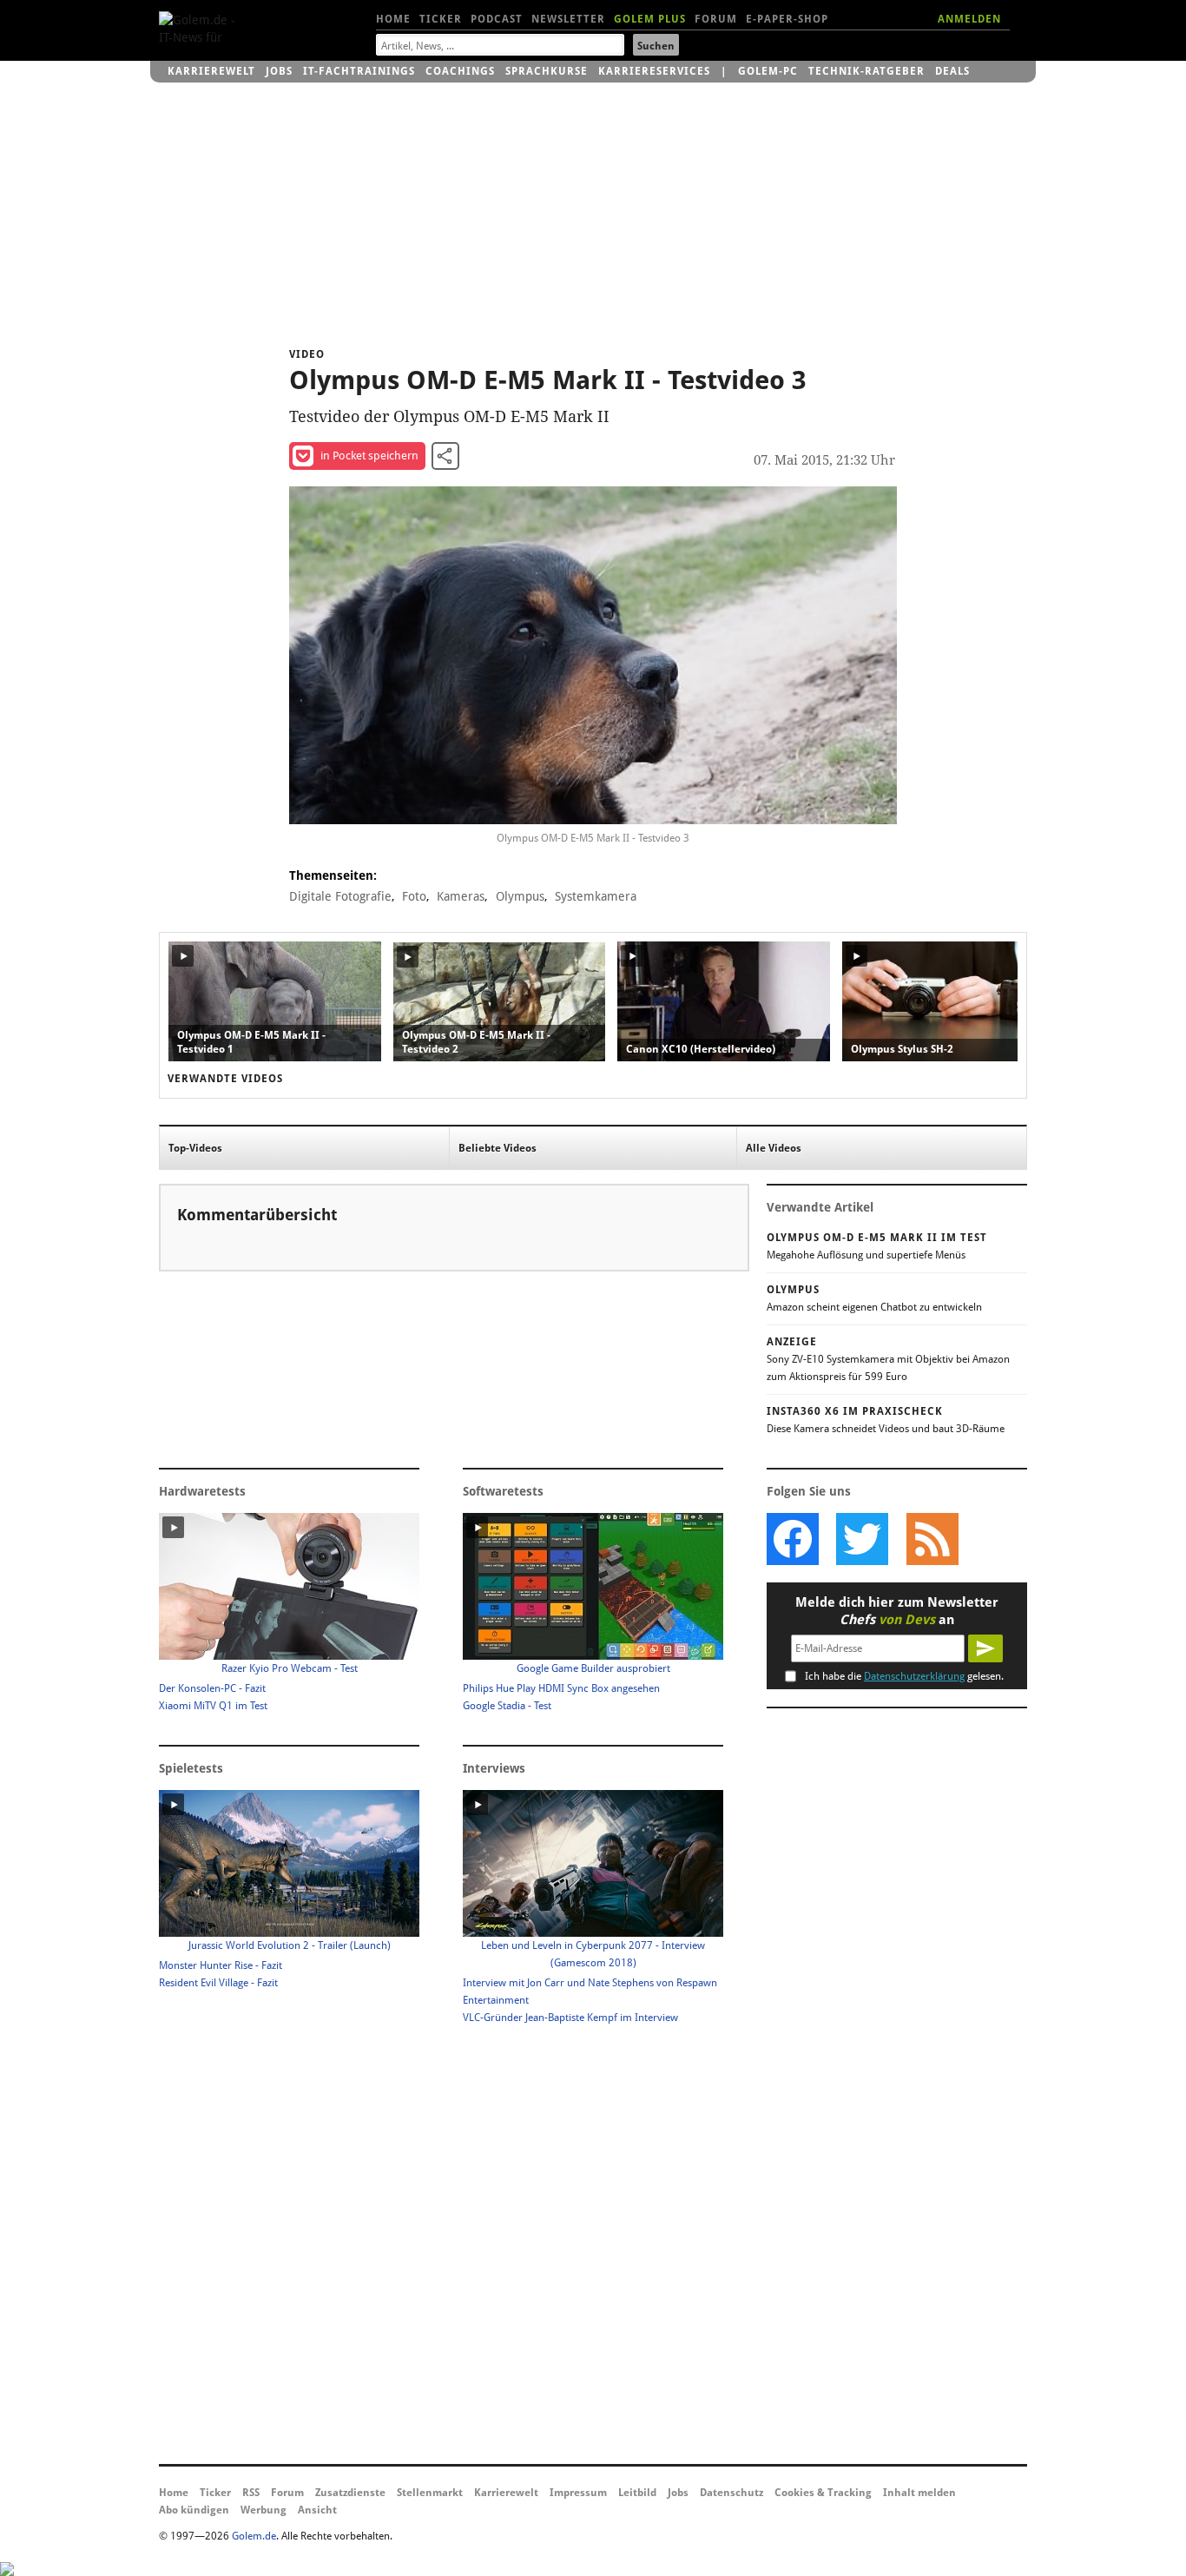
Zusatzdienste (350, 2493)
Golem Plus (650, 19)
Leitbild (637, 2493)
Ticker (441, 19)
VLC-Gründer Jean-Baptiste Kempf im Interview (570, 2018)
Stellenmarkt (430, 2493)
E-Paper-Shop (787, 19)
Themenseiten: (333, 875)
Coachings (460, 71)
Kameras (461, 896)
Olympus (520, 896)
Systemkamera (596, 896)
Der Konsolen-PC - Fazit (212, 1688)
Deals (952, 71)
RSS (251, 2493)
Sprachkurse (547, 71)
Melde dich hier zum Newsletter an (897, 1611)
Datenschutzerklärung (914, 1676)
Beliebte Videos (497, 1148)
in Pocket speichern (369, 456)
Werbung (264, 2510)
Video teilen (445, 456)
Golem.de (254, 2536)
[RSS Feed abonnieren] (932, 1539)
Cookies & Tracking (823, 2493)
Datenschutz (731, 2493)
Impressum (578, 2493)
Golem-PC (768, 71)
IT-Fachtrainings (359, 71)
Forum (716, 19)
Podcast (497, 19)
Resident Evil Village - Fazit (218, 1983)
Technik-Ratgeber (866, 71)
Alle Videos (774, 1148)
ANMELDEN (969, 19)
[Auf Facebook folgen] (793, 1539)
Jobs (279, 71)
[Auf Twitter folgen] (862, 1539)
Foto (414, 896)
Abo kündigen (194, 2510)
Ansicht (317, 2510)
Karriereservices (654, 71)
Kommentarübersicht (257, 1215)
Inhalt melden (919, 2493)
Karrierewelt (211, 71)
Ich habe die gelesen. (904, 1676)
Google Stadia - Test (507, 1706)
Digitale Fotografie (340, 896)
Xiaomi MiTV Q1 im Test (213, 1706)
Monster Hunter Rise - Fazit (221, 1965)
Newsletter (568, 19)
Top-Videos (195, 1148)
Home (393, 19)
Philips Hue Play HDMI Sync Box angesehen (561, 1688)
